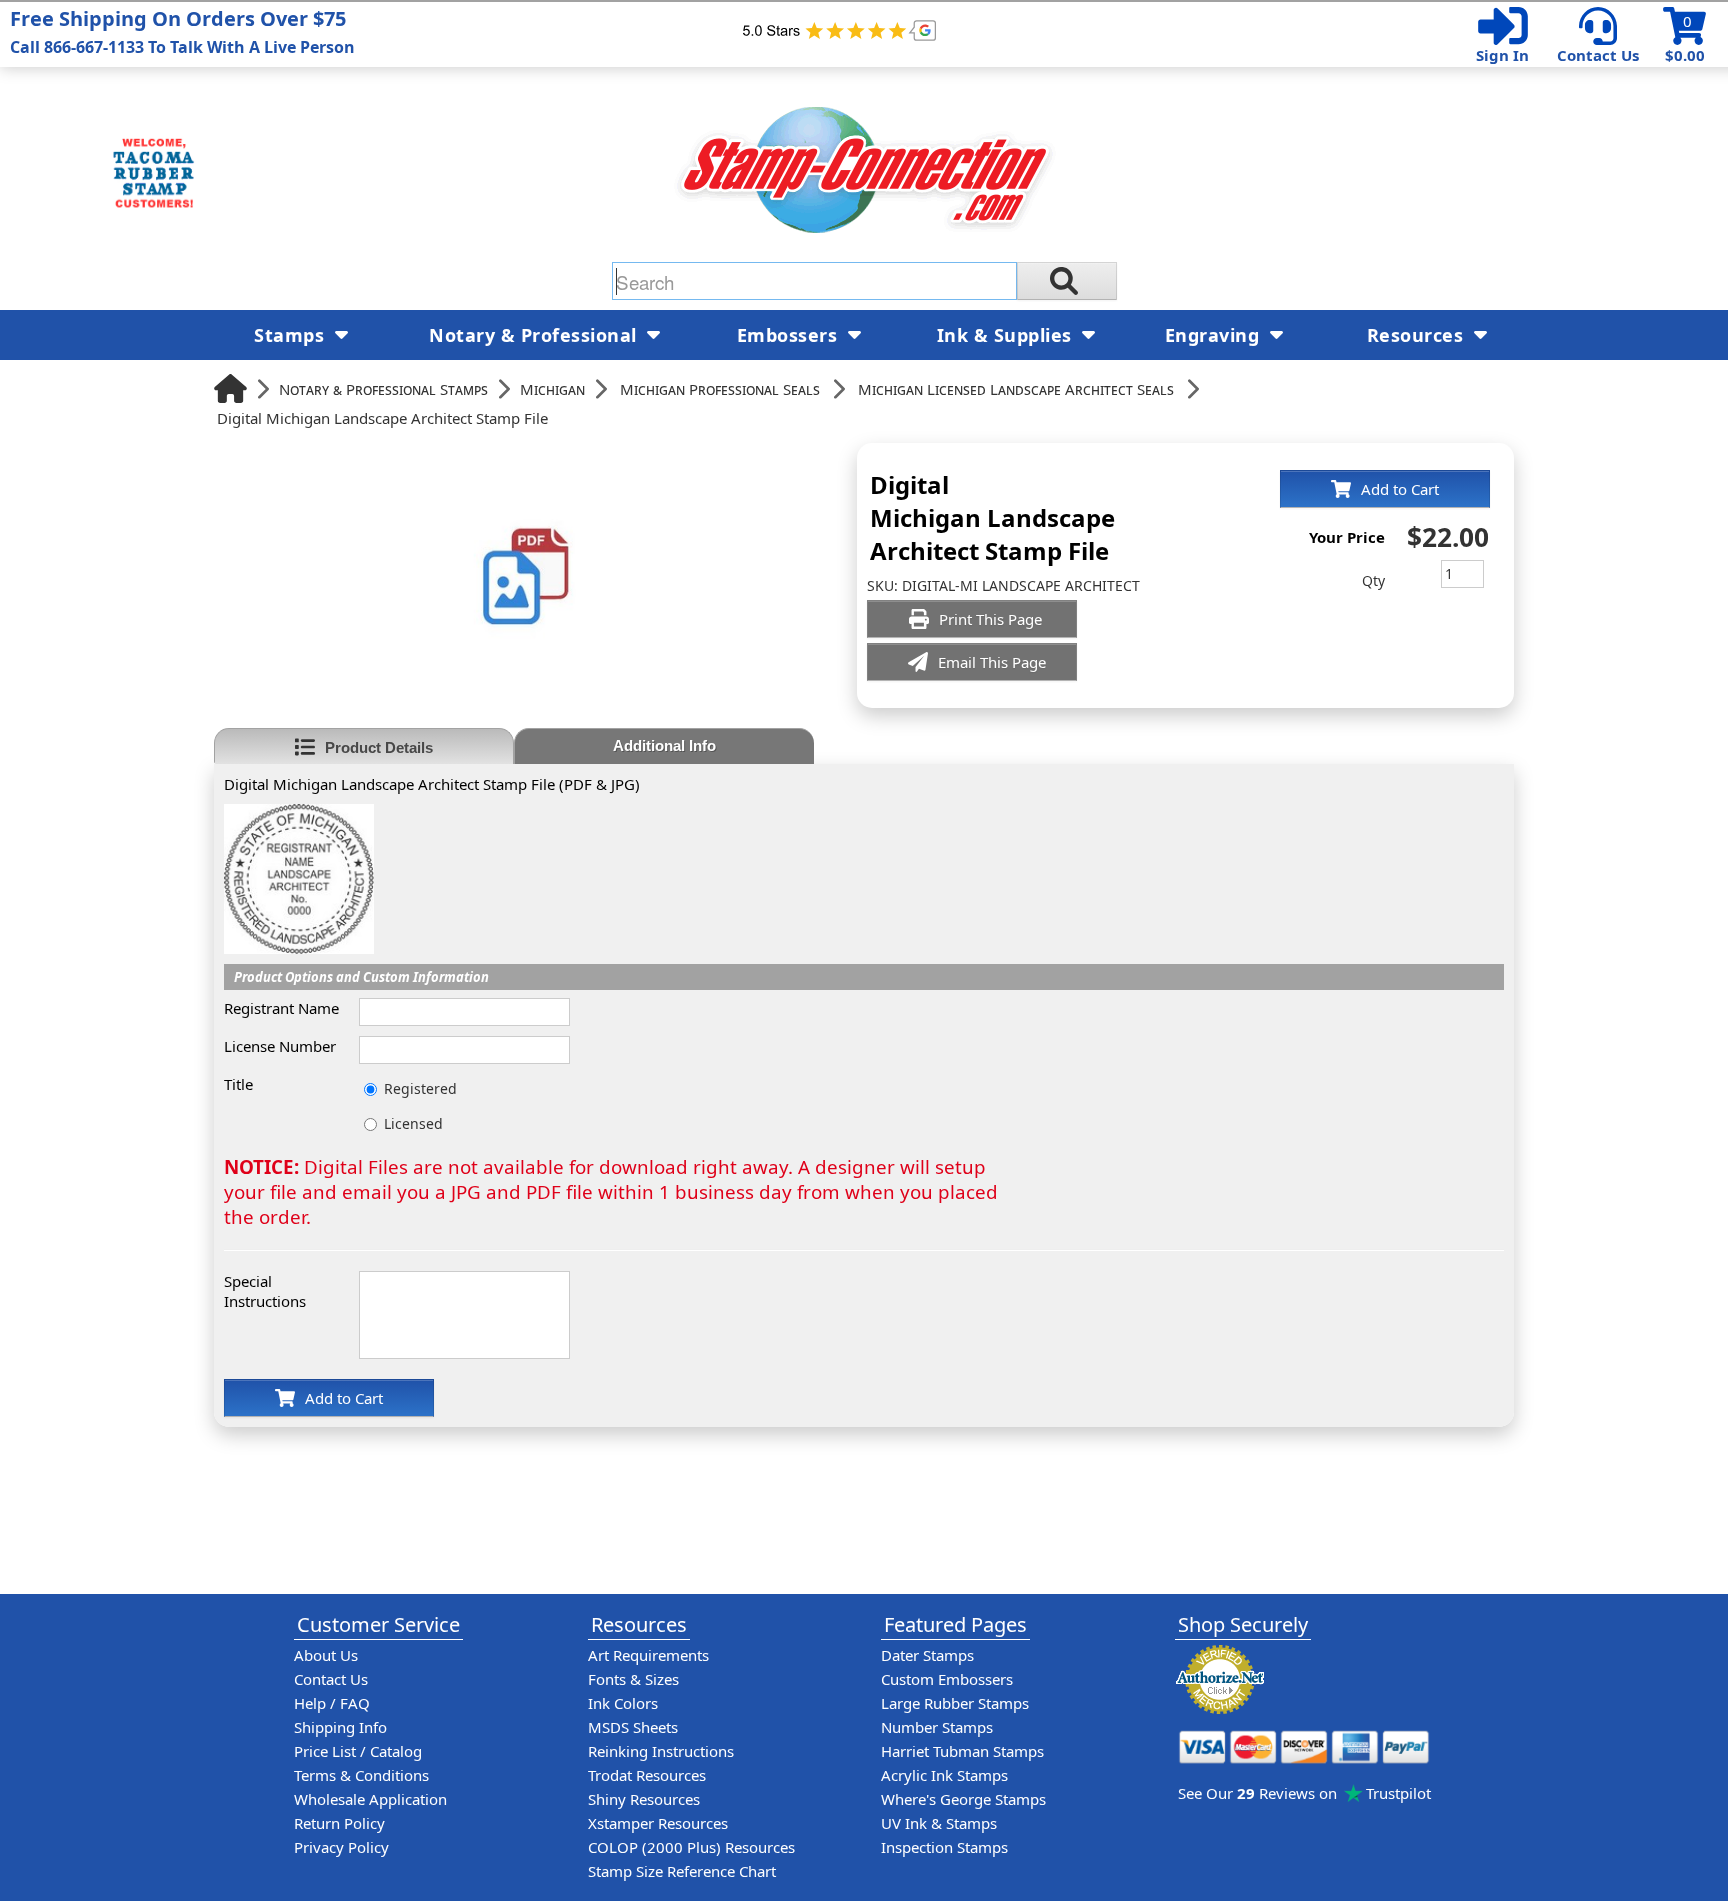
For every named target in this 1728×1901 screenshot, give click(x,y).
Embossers (790, 335)
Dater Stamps (927, 1655)
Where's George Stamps (963, 1799)
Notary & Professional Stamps (383, 389)
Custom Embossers (947, 1679)
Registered (420, 1088)
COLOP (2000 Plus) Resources (691, 1847)
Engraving (1215, 335)
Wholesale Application (370, 1799)
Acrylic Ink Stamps (944, 1775)
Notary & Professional (535, 335)
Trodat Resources (647, 1775)
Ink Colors (623, 1703)
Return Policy (339, 1823)
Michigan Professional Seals (720, 389)
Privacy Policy (341, 1847)
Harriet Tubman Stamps (962, 1751)
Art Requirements (648, 1655)
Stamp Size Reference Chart (682, 1871)
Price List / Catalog (358, 1751)
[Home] (230, 388)
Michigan (552, 389)
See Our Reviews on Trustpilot (1304, 1793)
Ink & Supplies (1007, 335)
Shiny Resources (644, 1799)
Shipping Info (340, 1727)
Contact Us (1598, 55)
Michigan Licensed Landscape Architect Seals (1016, 389)
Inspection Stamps (944, 1847)
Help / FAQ (332, 1703)
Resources (1418, 335)
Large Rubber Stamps (955, 1703)
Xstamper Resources (658, 1823)
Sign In (1502, 55)
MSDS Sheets (633, 1727)
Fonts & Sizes (633, 1679)
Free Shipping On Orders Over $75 (182, 31)
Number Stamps (937, 1727)
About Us (326, 1655)
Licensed (413, 1123)
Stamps (292, 335)
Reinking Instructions (661, 1751)
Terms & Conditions (361, 1775)
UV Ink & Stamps (939, 1823)
